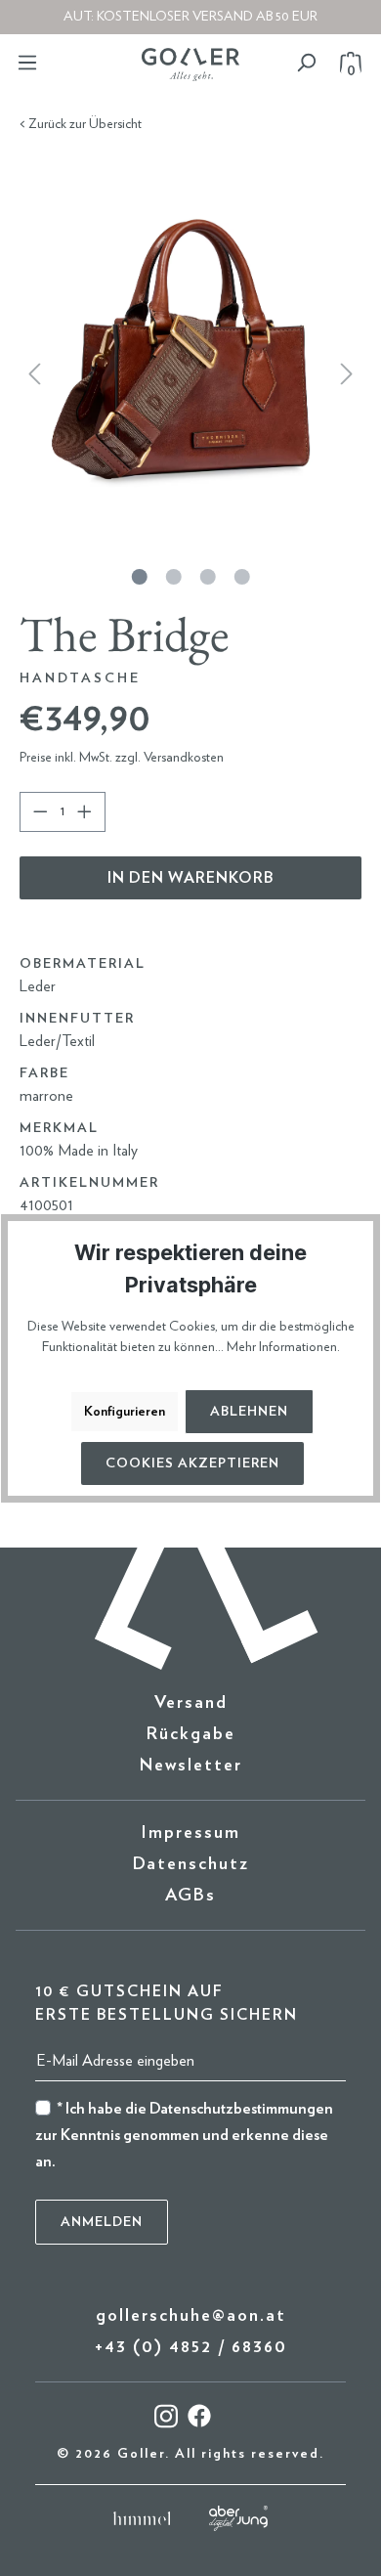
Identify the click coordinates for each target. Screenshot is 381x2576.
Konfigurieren (125, 1412)
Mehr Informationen (282, 1347)
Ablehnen (249, 1412)
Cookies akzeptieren (192, 1463)
